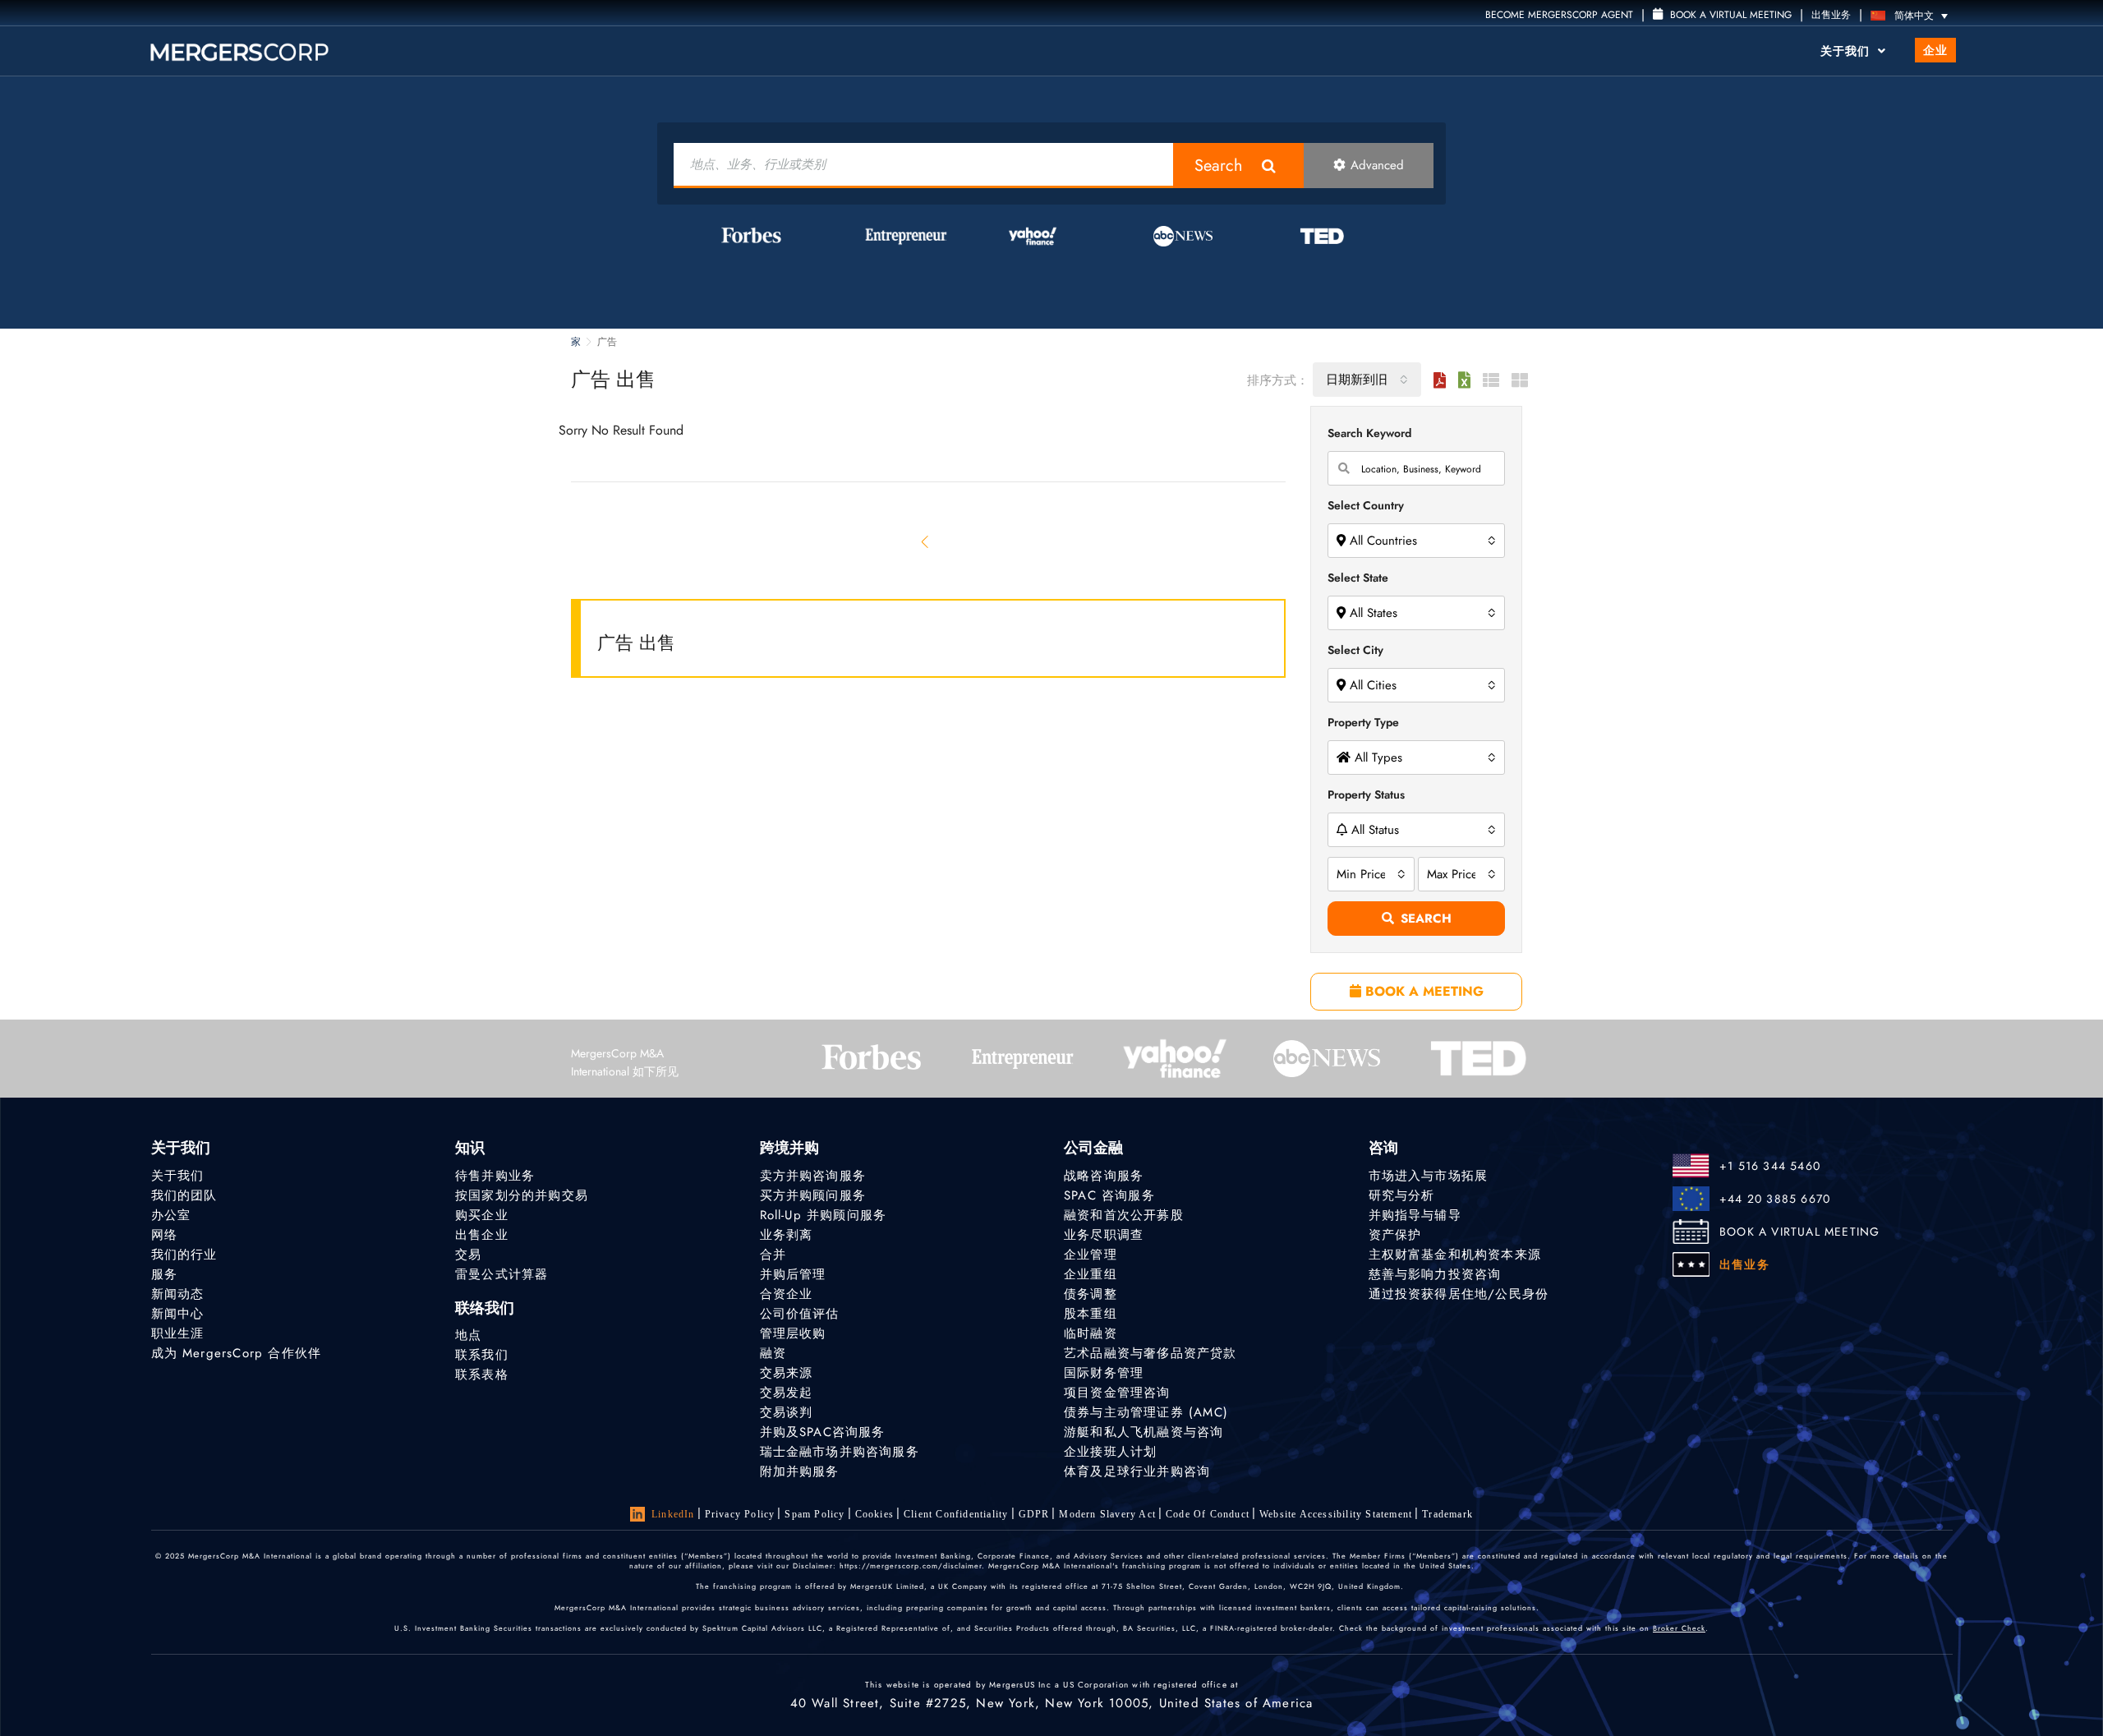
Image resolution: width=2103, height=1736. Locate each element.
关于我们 (1847, 51)
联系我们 (482, 1355)
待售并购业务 (495, 1176)
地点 (468, 1335)
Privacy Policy (740, 1514)
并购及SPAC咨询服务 (823, 1432)
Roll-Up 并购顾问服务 (824, 1215)
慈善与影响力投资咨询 (1435, 1274)
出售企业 (482, 1235)
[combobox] (1367, 380)
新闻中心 (178, 1314)
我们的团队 (184, 1195)
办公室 (171, 1215)
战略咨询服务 (1104, 1176)
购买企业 (482, 1215)
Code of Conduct (1208, 1514)
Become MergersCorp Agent (1559, 15)
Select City (1355, 650)
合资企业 (787, 1294)
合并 (773, 1255)
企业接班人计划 (1110, 1452)
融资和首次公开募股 (1124, 1215)
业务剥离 (787, 1235)
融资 (773, 1353)
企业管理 (1091, 1255)
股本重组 (1091, 1314)
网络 (164, 1235)
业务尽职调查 (1104, 1235)
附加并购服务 (800, 1471)
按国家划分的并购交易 (522, 1195)
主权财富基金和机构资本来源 (1455, 1255)
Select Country (1366, 505)
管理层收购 (793, 1333)
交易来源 (787, 1373)
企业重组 (1091, 1274)
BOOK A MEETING (1422, 991)
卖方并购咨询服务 (813, 1176)
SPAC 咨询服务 (1109, 1195)
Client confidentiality (956, 1514)
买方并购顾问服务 (813, 1195)
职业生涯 (178, 1333)
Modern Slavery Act (1107, 1514)
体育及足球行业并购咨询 (1137, 1471)
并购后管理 (793, 1274)
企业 (1935, 50)
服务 (164, 1274)
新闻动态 (178, 1294)
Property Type (1363, 722)
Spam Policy (815, 1514)
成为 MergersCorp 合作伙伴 (237, 1353)
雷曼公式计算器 (502, 1274)
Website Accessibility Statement (1336, 1514)
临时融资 (1091, 1333)
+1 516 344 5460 (1770, 1166)
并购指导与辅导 (1415, 1215)
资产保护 (1395, 1235)
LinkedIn (673, 1514)
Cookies (874, 1514)
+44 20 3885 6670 (1775, 1199)
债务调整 (1091, 1294)
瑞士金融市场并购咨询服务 (840, 1452)
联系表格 (482, 1375)
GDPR (1034, 1514)
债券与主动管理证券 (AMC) (1146, 1412)
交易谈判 (787, 1412)
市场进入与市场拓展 (1429, 1176)
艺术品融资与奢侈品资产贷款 (1150, 1353)
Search (1219, 166)
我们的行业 (184, 1255)
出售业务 (1831, 15)
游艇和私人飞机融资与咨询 (1144, 1432)
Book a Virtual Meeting (1729, 15)
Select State (1358, 578)
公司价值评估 (800, 1314)
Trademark (1447, 1514)
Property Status (1366, 794)
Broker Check (1679, 1628)
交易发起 (787, 1393)
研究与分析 (1402, 1195)
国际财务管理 (1104, 1373)
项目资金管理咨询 (1117, 1393)
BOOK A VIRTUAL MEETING (1799, 1232)
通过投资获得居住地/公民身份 (1459, 1294)
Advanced (1377, 165)
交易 (468, 1255)
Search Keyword (1369, 433)
